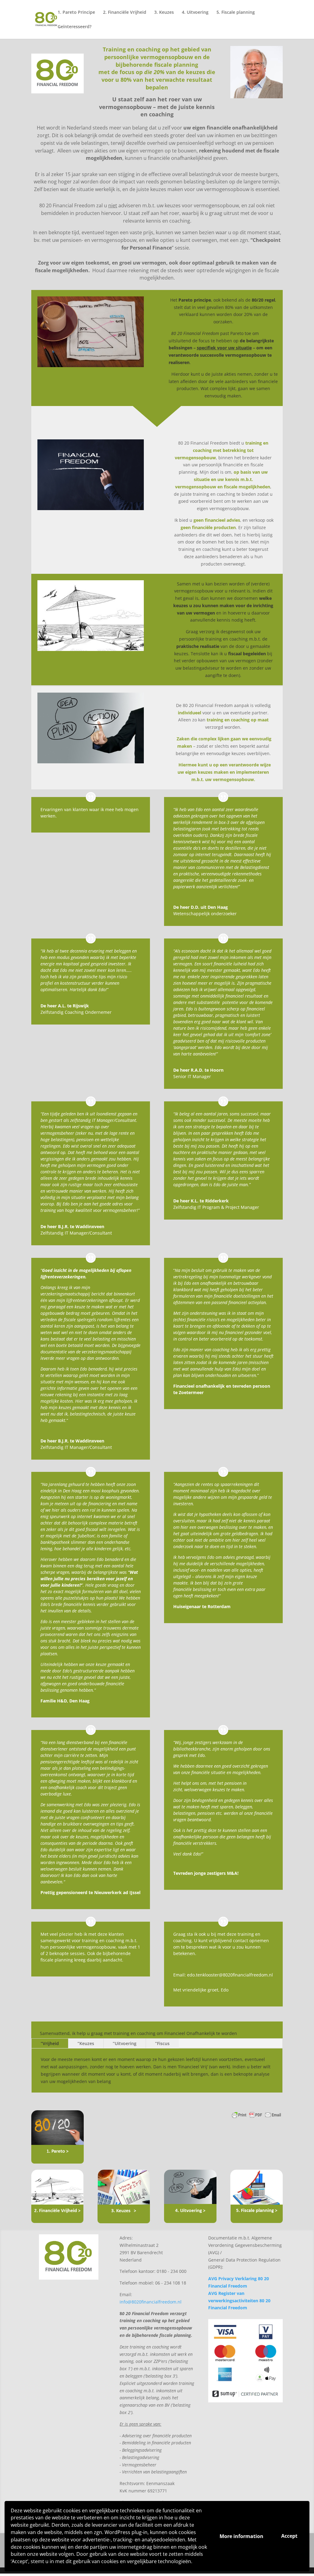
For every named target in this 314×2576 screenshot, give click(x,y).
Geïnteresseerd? (75, 27)
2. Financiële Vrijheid (125, 13)
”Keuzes (86, 2043)
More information (241, 2536)
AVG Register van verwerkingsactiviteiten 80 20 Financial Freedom (239, 2301)
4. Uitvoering (195, 13)
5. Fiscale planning (236, 13)
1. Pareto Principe (76, 13)
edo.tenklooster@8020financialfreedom (227, 1975)
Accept (289, 2536)
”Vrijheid (50, 2043)
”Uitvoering (125, 2043)
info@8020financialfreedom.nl (151, 2302)
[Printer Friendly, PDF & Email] (257, 2118)
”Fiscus (162, 2043)
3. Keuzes (164, 13)
